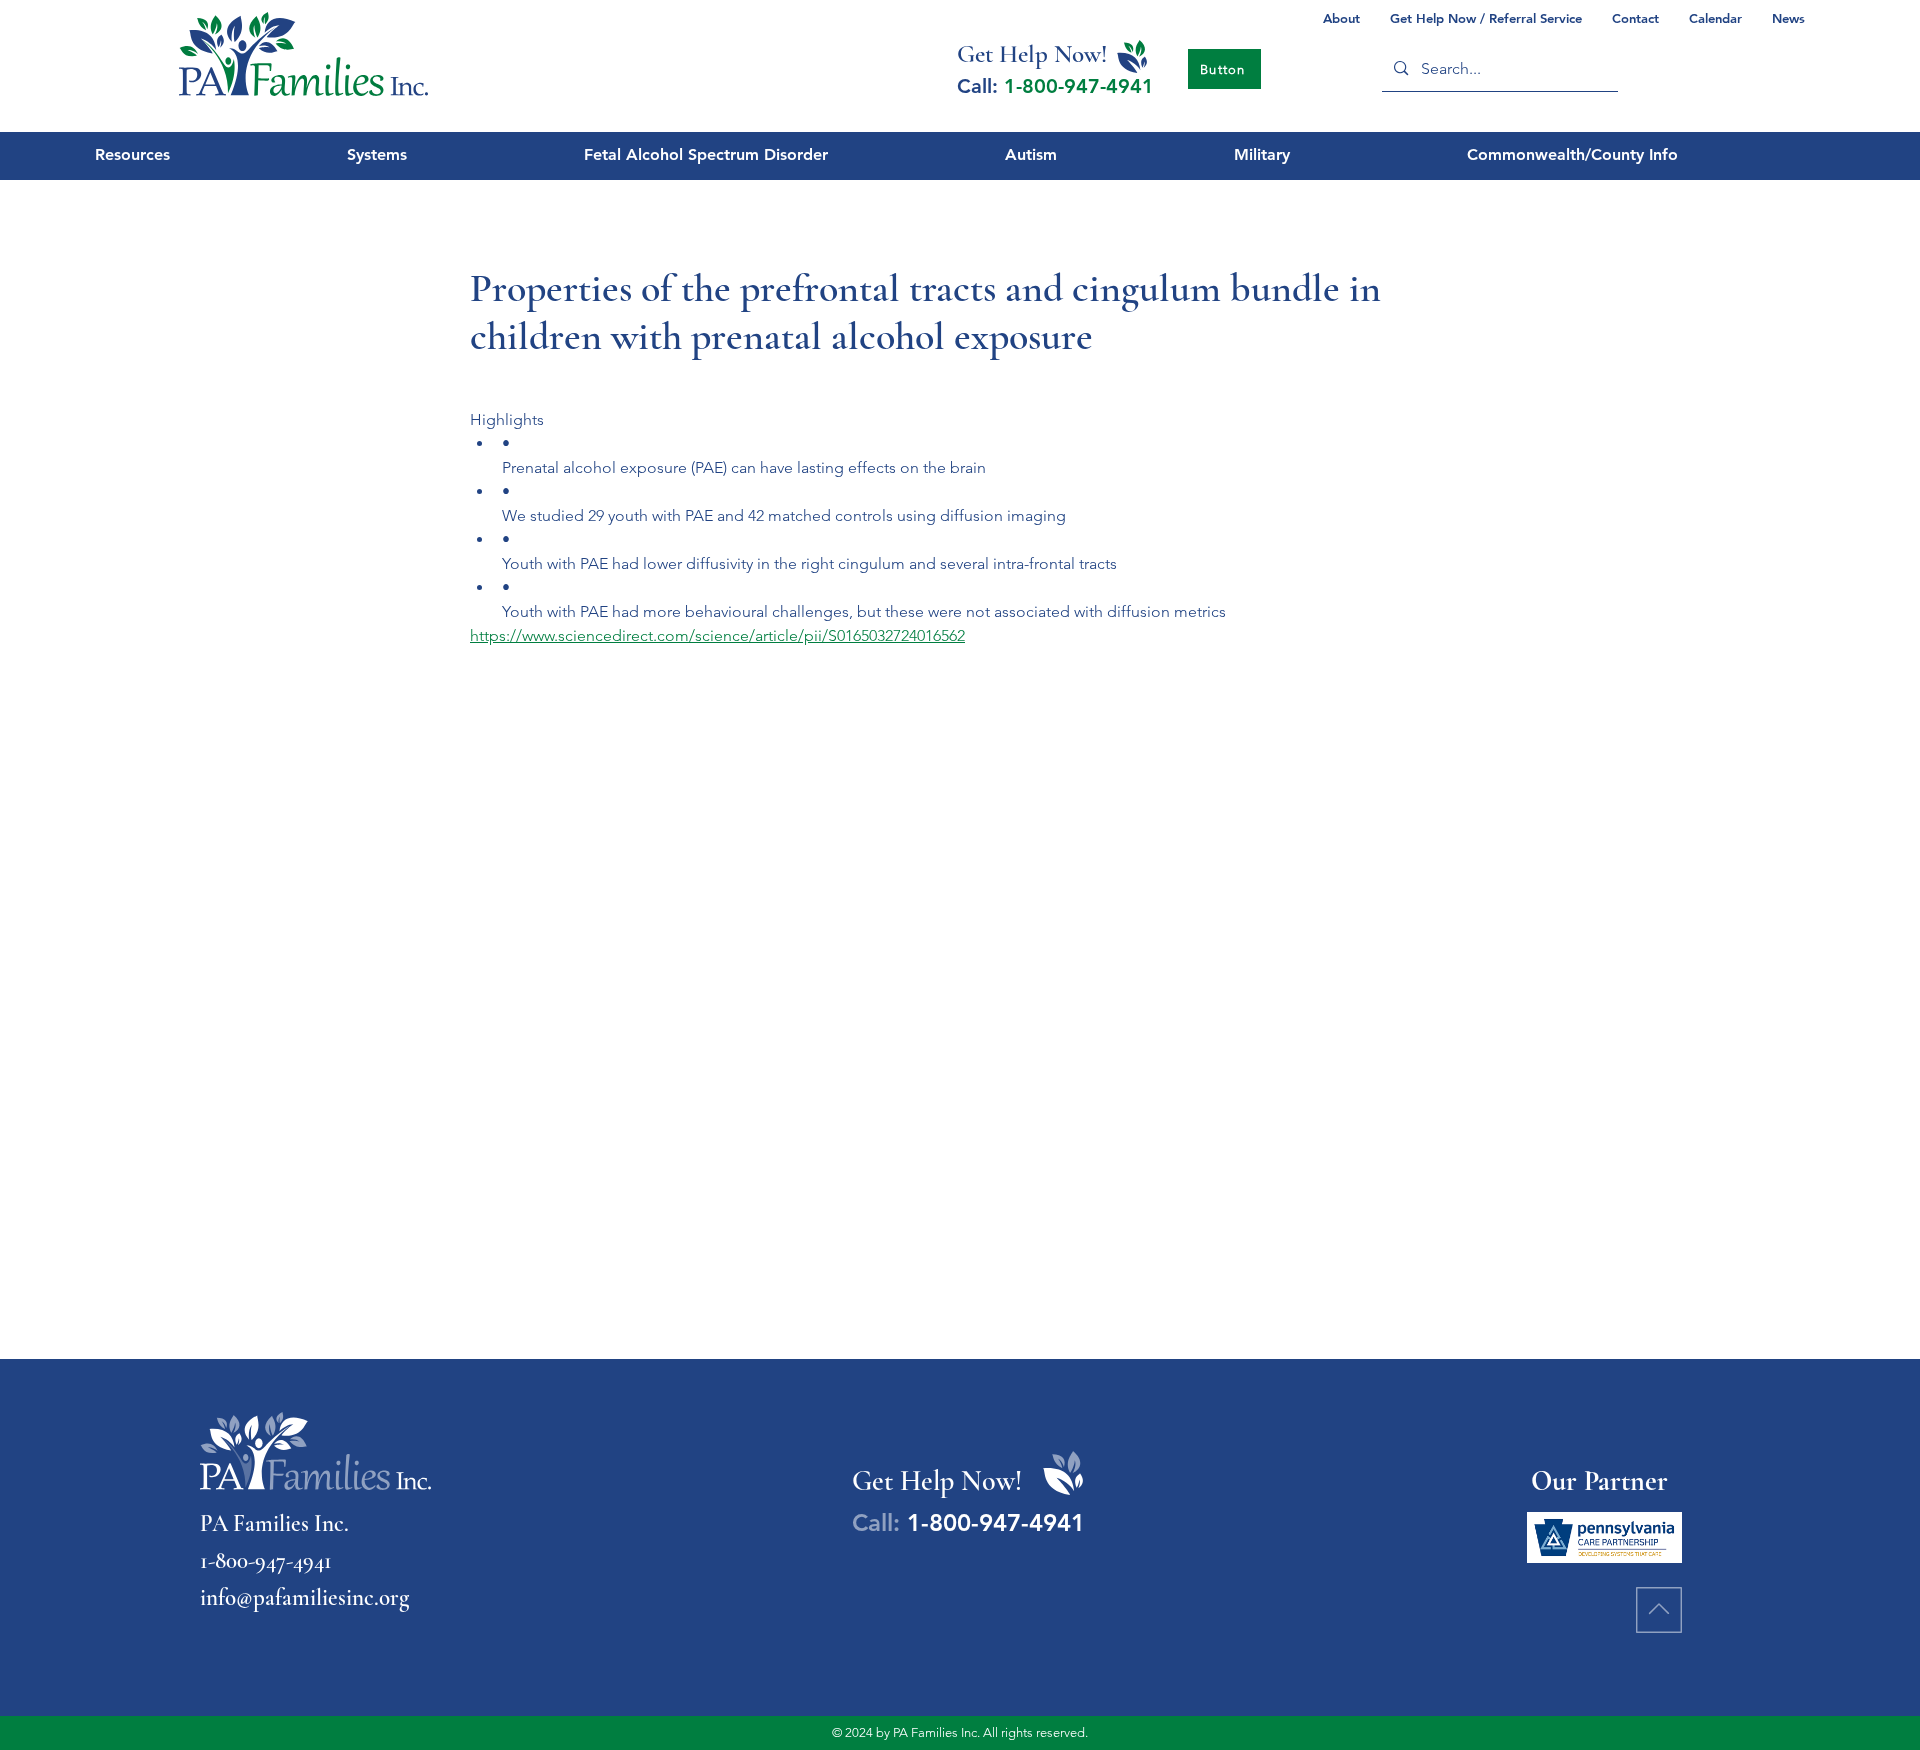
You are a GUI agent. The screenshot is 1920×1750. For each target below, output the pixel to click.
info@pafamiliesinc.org (304, 1598)
